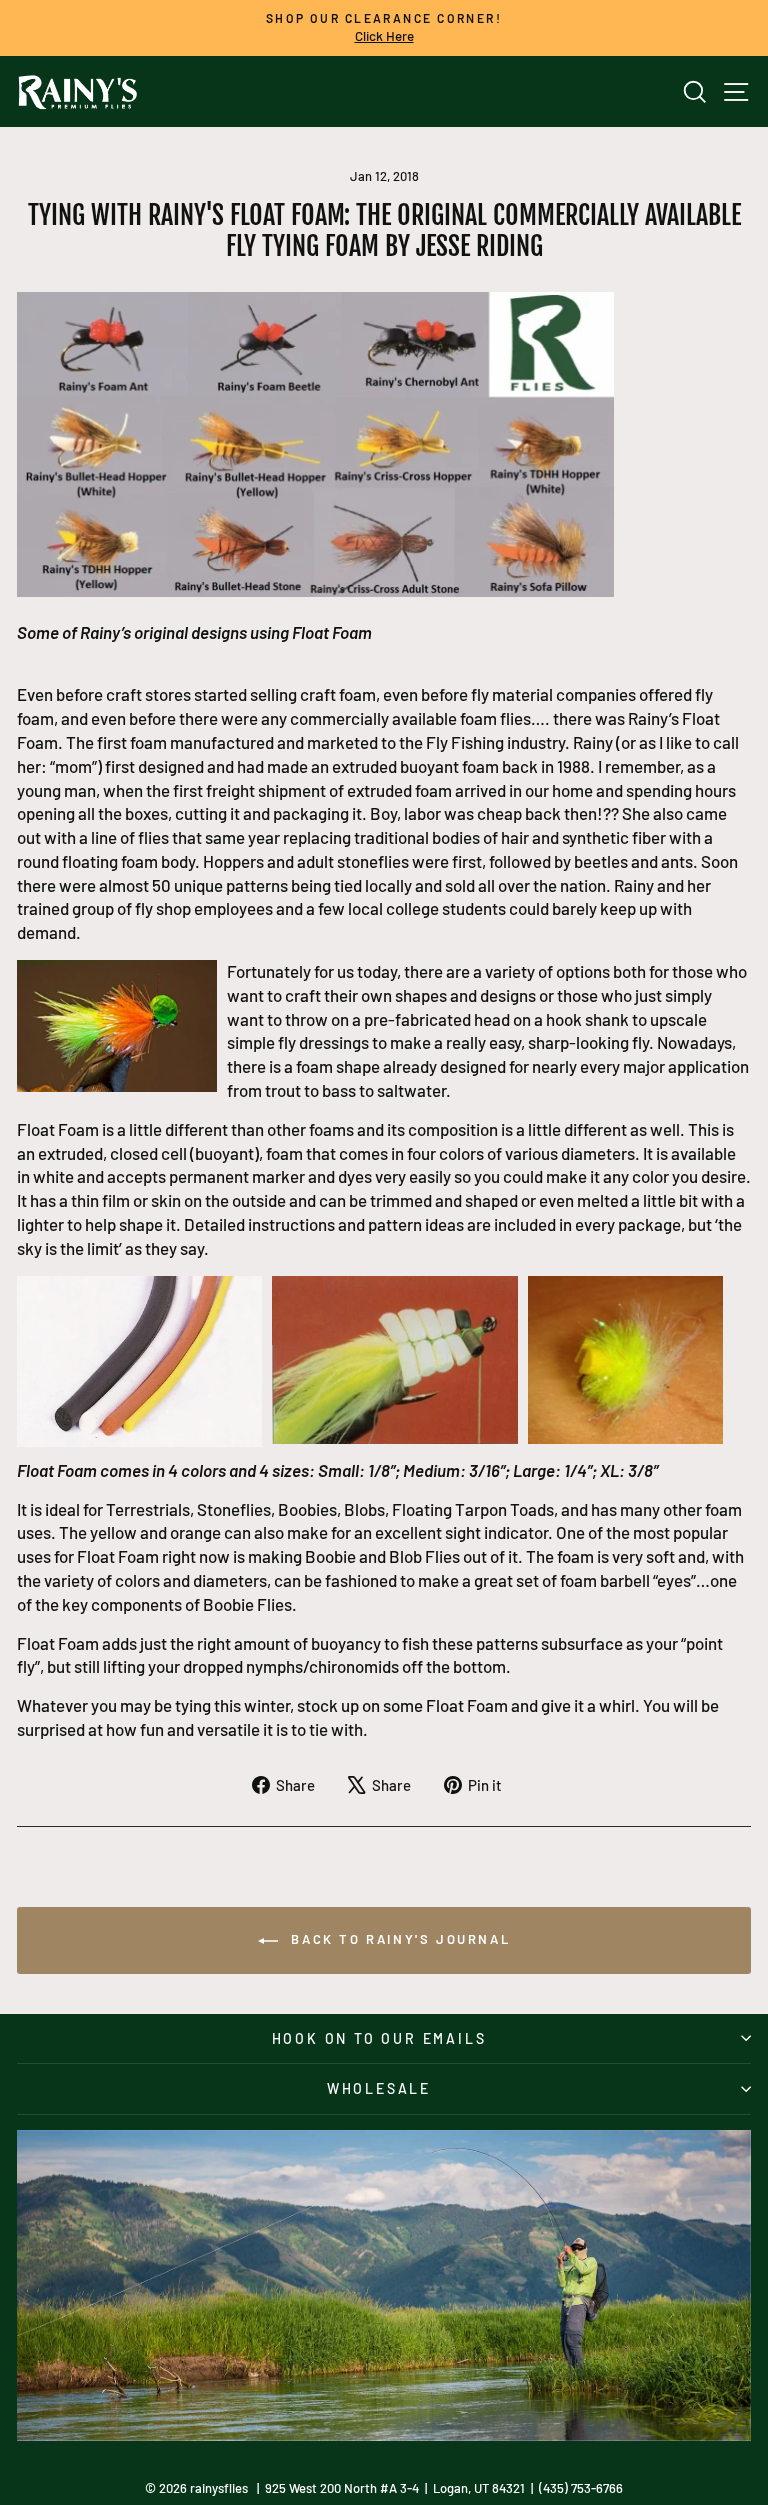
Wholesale (379, 2088)
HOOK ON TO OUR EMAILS (379, 2038)
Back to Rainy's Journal (398, 1939)
